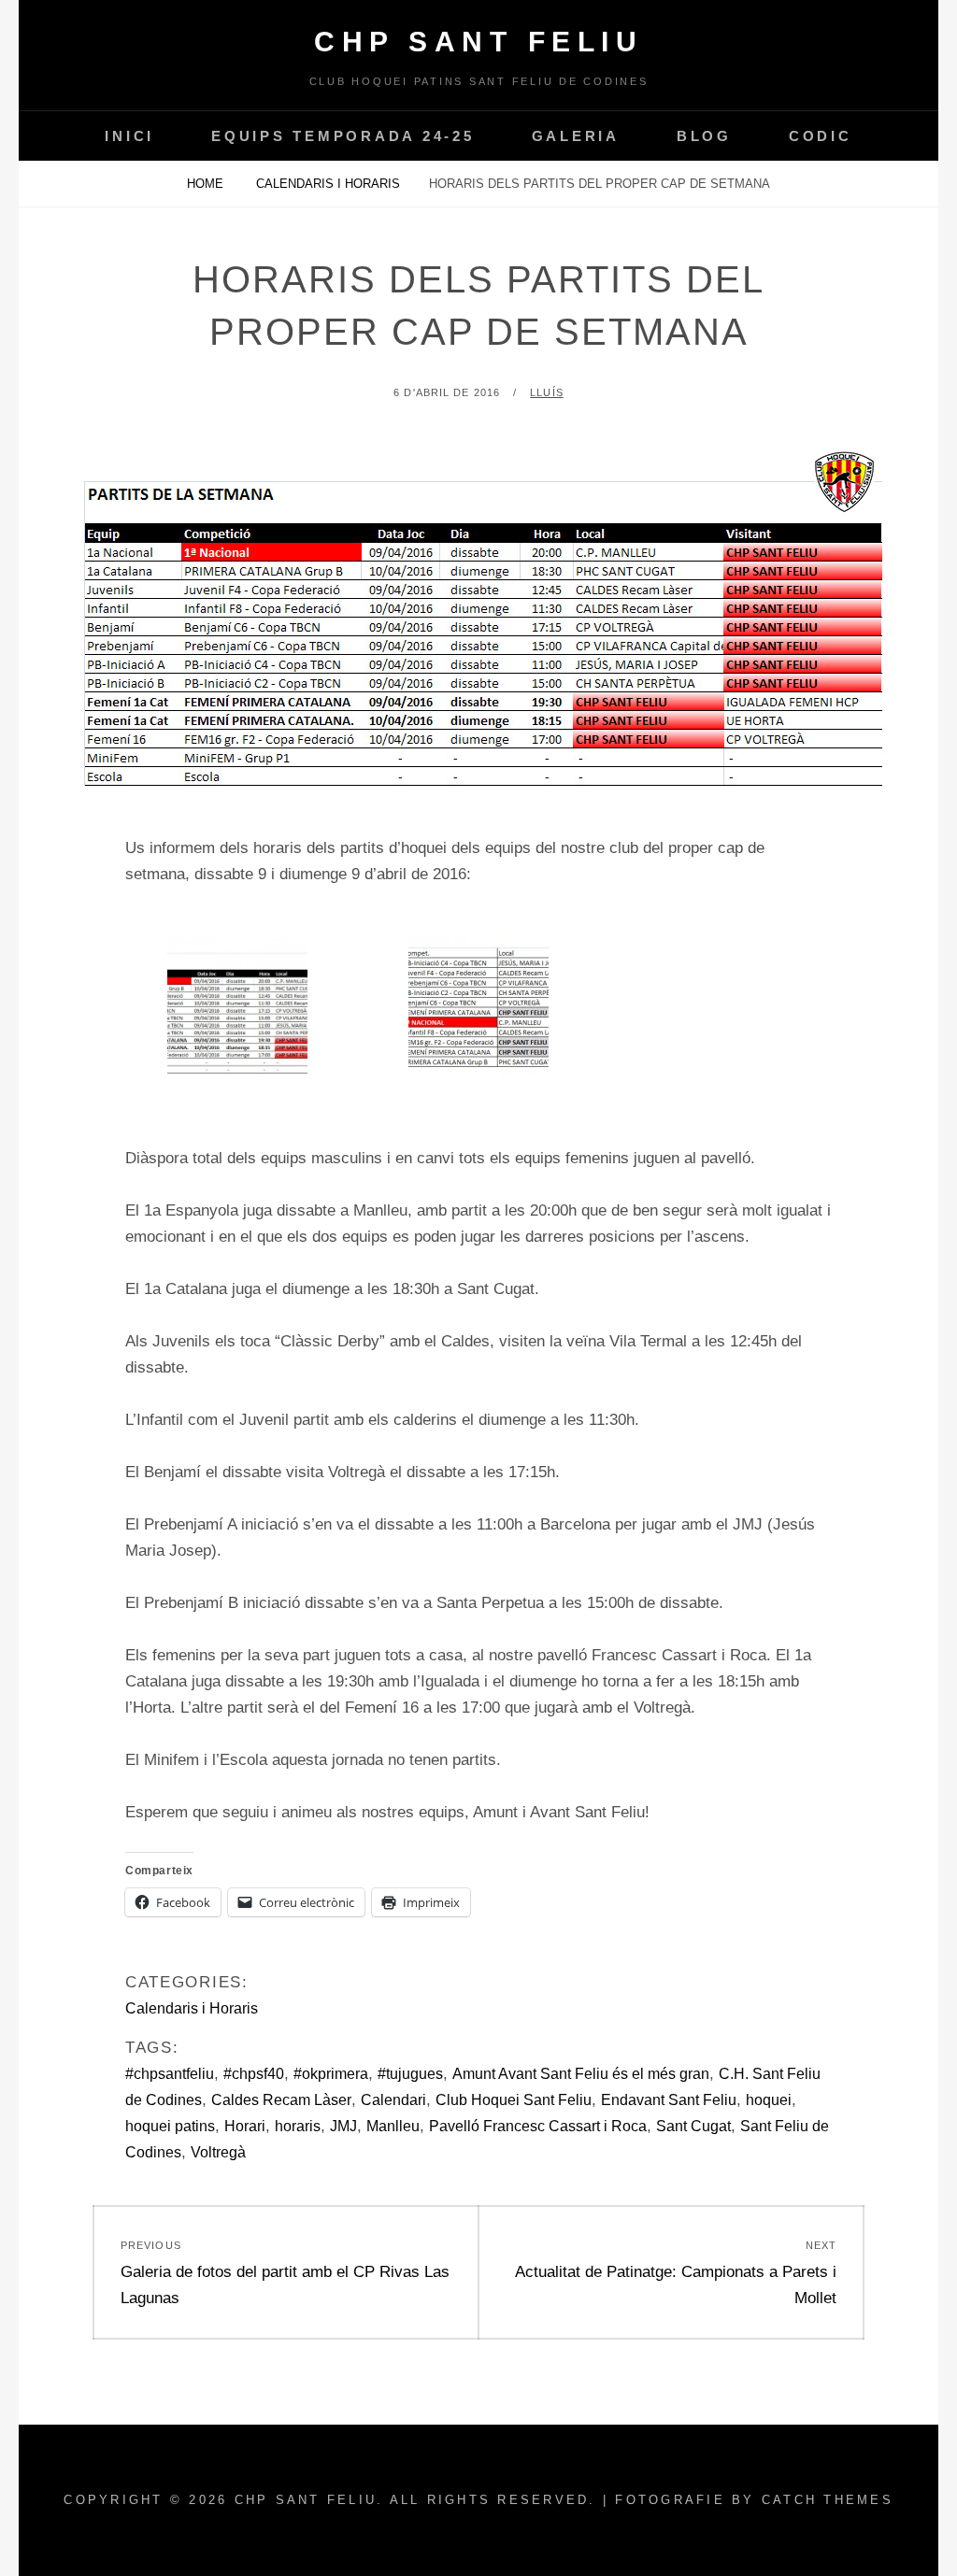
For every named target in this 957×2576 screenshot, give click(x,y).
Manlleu (393, 2126)
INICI (129, 136)
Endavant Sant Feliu (669, 2100)
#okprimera (331, 2074)
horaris (298, 2126)
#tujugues (410, 2074)
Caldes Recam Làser (281, 2100)
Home (207, 184)
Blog (704, 136)
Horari (245, 2126)
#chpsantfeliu (170, 2074)
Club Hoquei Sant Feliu (514, 2100)
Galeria (576, 136)
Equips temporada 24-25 (343, 136)
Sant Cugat (693, 2126)
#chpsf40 (254, 2074)
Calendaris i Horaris (328, 184)
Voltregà (218, 2152)
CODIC (821, 136)
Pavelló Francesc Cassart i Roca (538, 2126)
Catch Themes (828, 2500)
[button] (237, 1016)
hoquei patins (170, 2126)
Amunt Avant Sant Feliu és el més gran (581, 2074)
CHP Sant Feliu (478, 42)
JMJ (343, 2126)
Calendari (393, 2100)
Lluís (547, 392)
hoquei (769, 2100)
